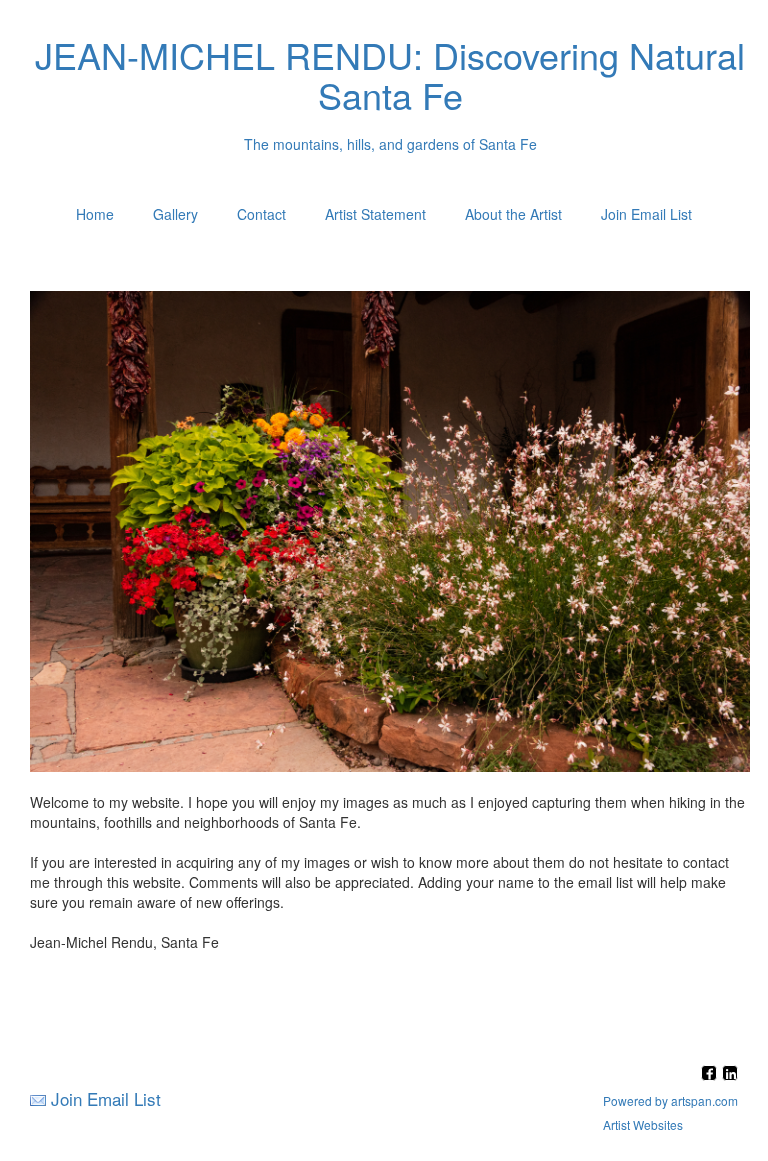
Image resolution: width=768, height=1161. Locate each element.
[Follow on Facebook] (711, 1074)
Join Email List (646, 214)
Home (95, 214)
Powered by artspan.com (670, 1100)
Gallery (175, 214)
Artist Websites (643, 1124)
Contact (261, 214)
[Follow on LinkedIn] (730, 1074)
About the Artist (513, 214)
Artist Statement (375, 214)
